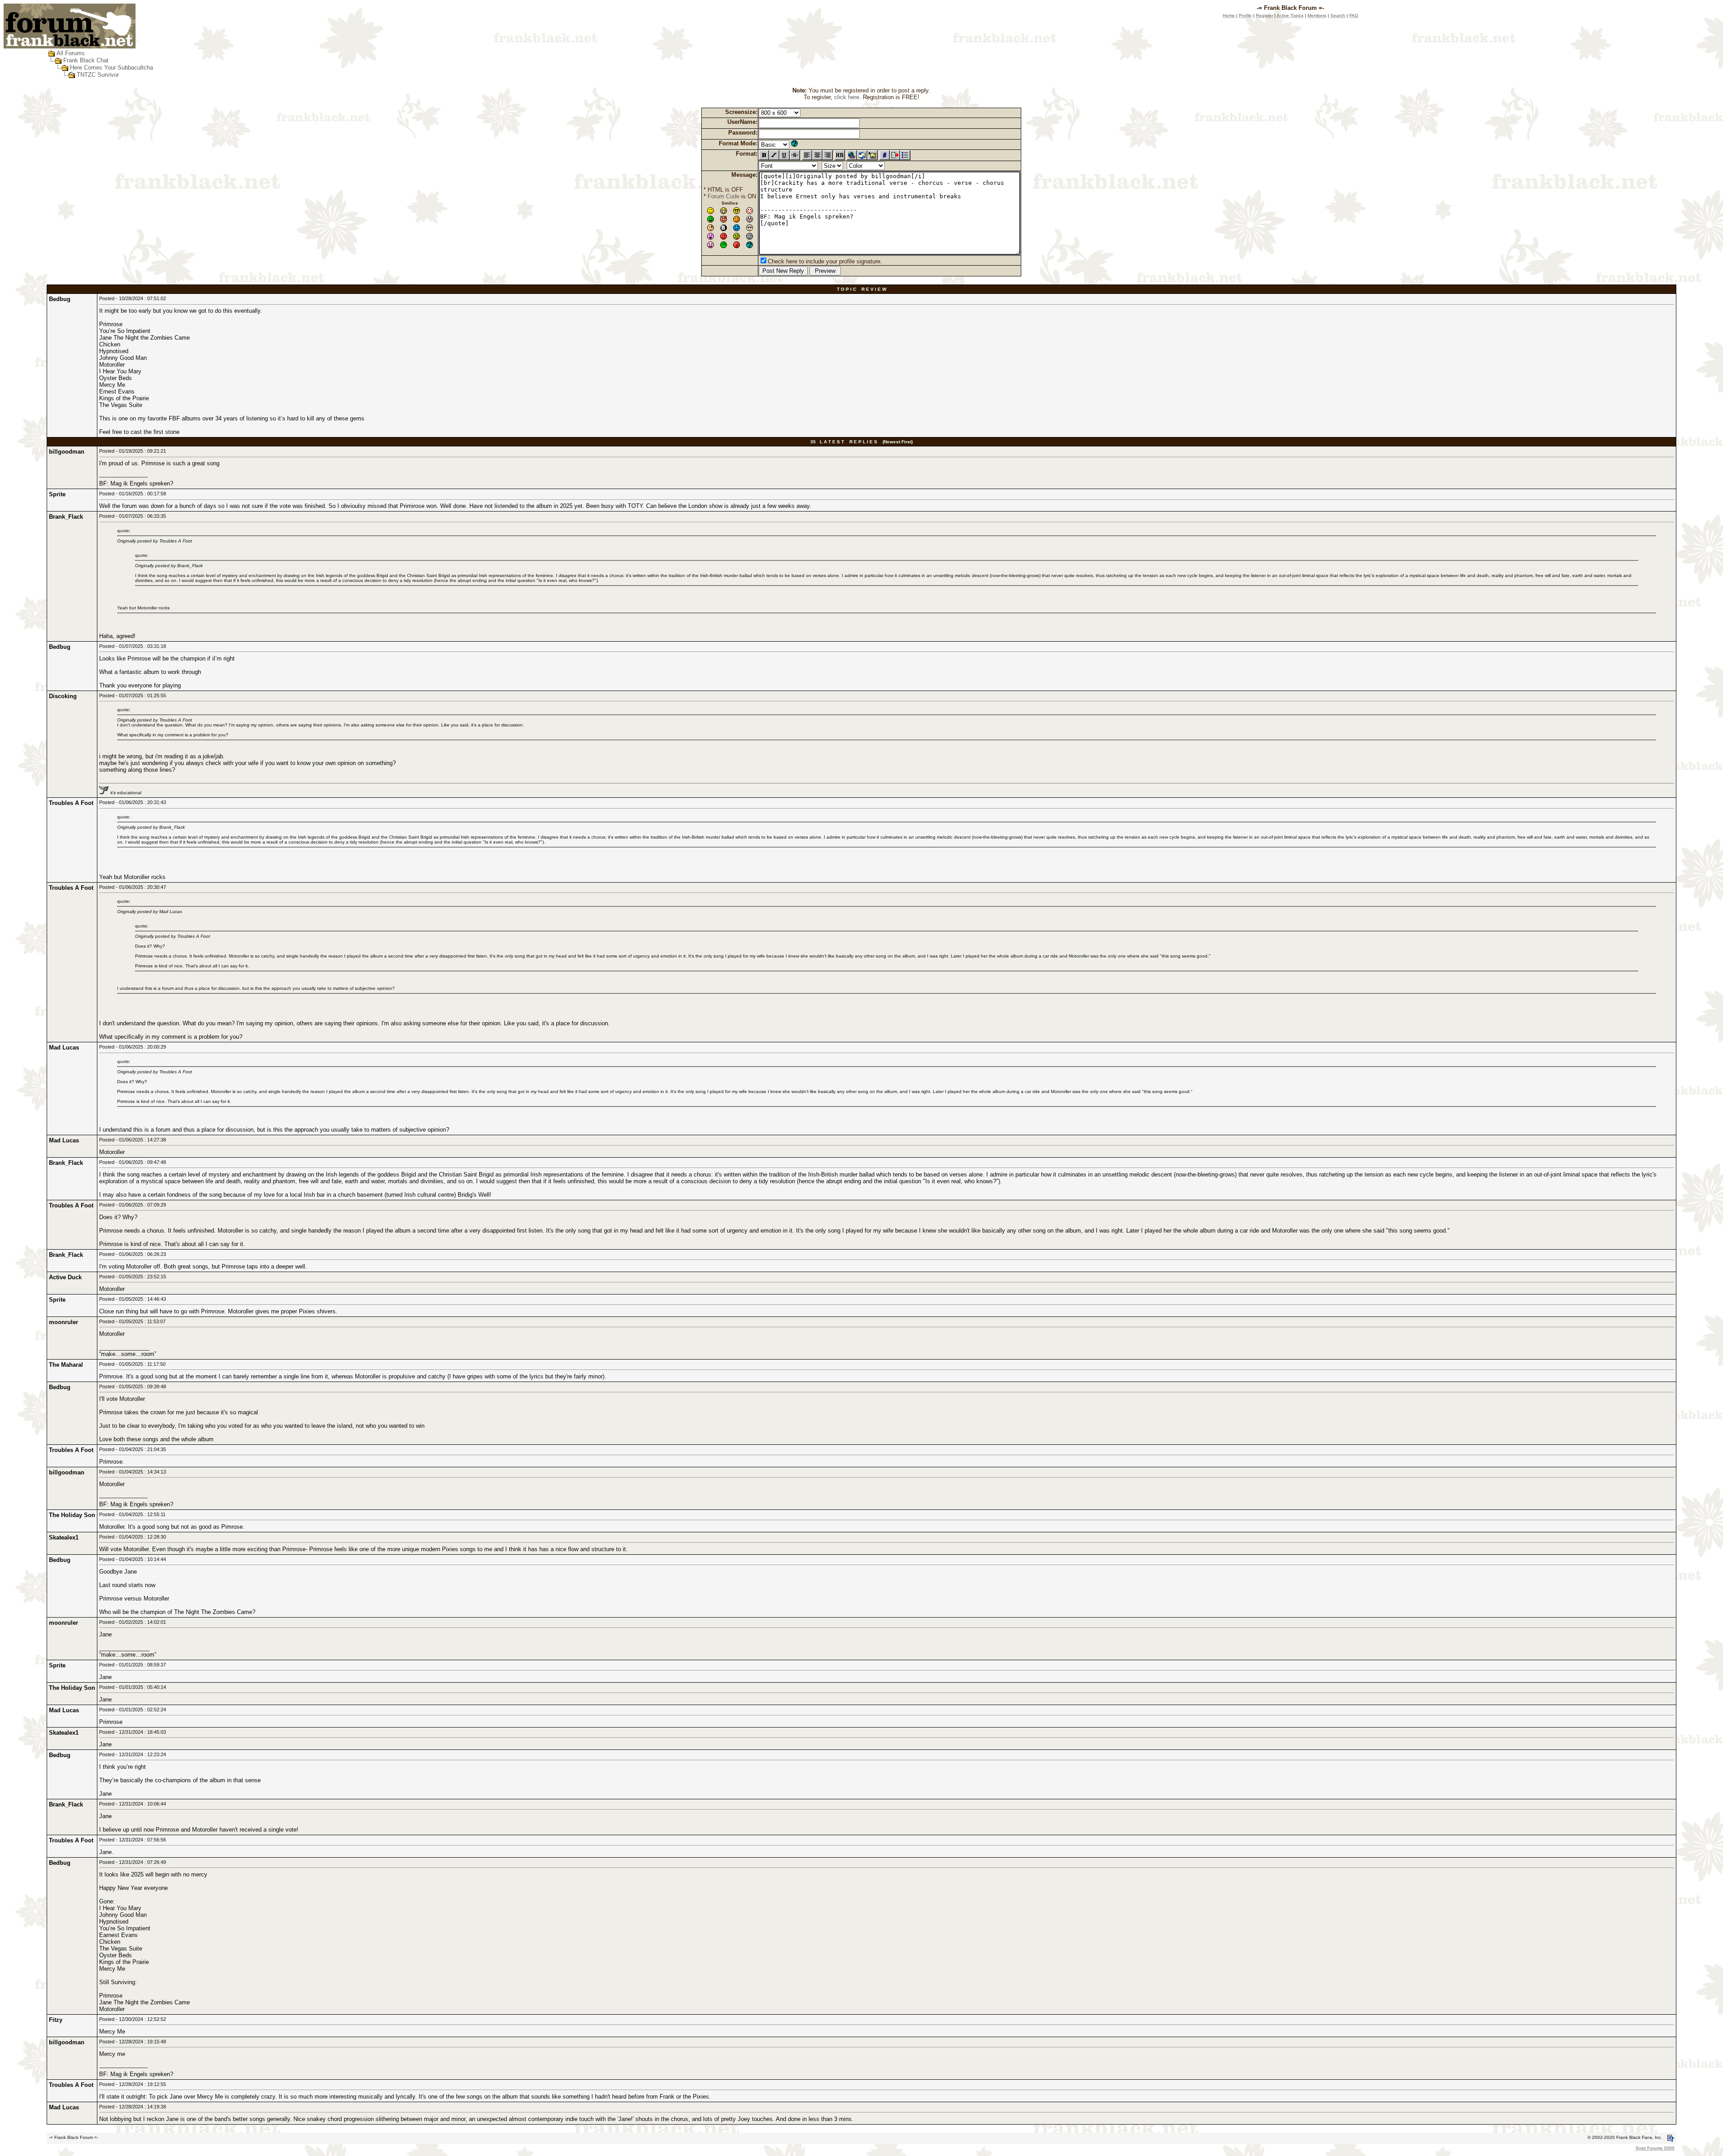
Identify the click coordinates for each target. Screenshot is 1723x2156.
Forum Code (724, 196)
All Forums (71, 53)
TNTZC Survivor (98, 75)
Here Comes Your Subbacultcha (112, 68)
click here (847, 97)
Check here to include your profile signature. (825, 261)
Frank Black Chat (86, 60)
